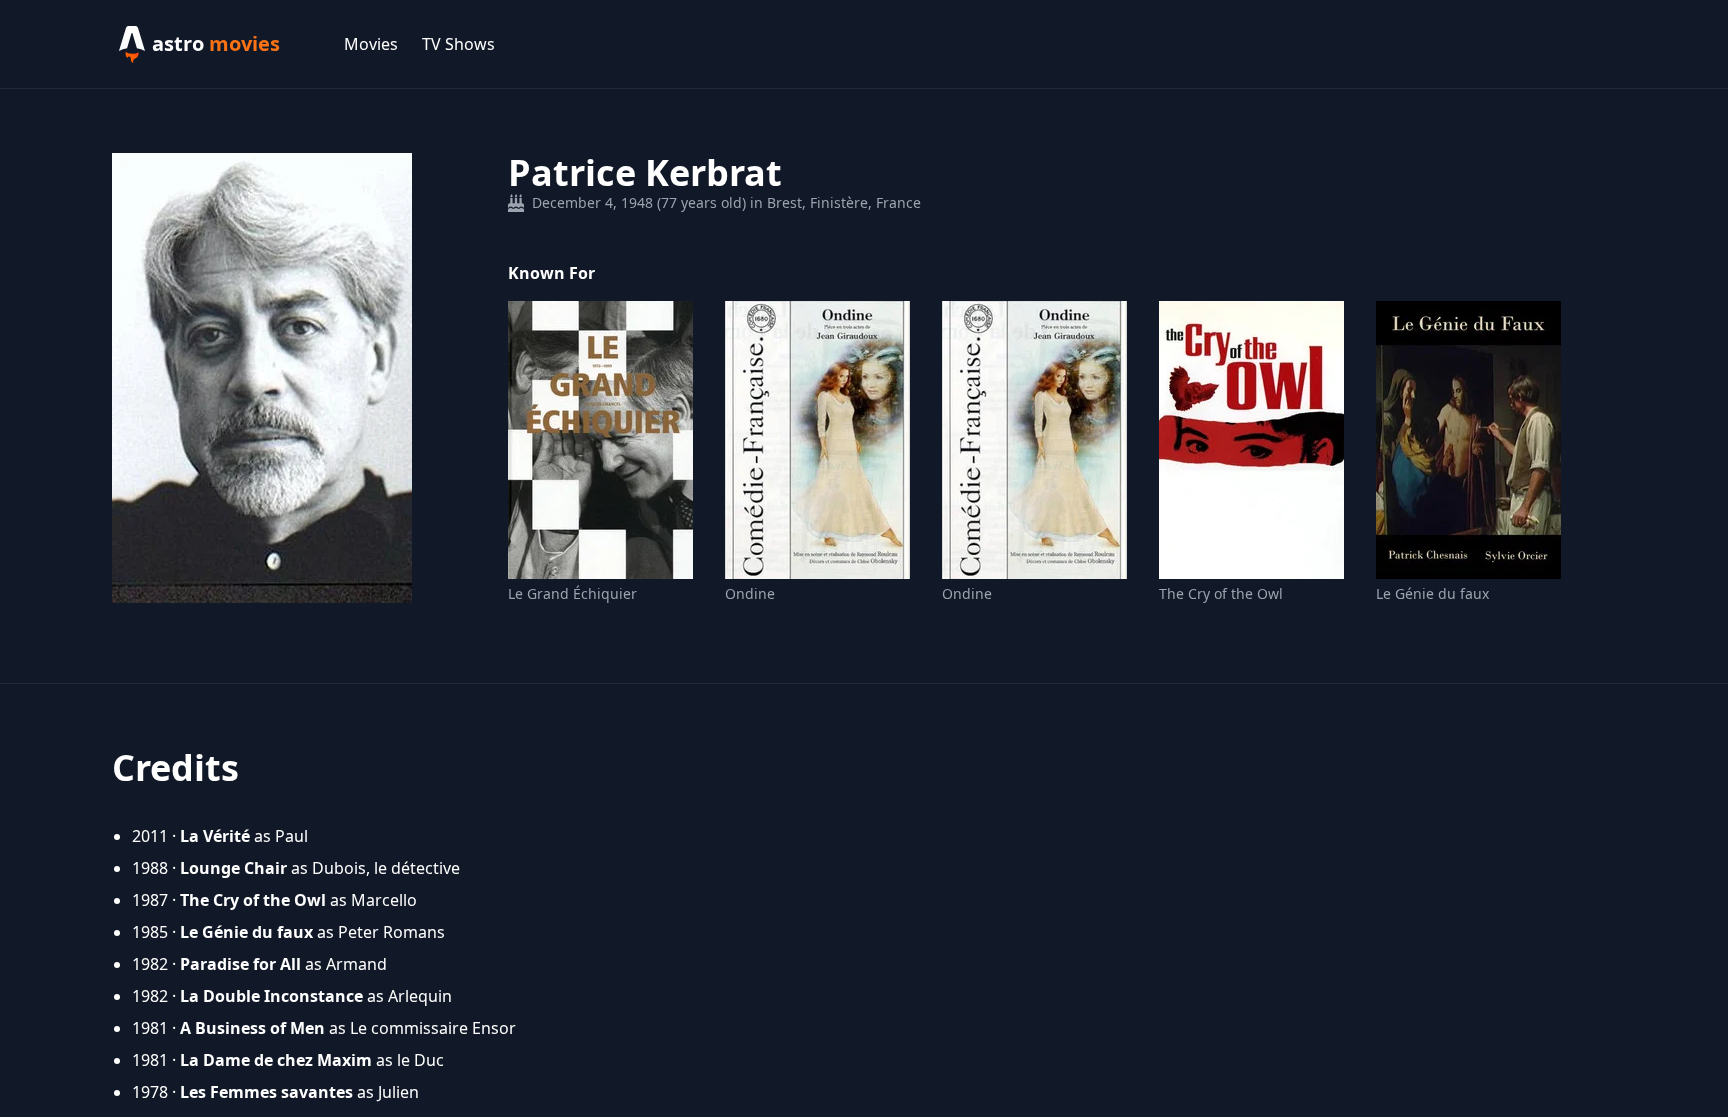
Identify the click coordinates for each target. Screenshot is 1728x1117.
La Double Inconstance (271, 996)
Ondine (750, 593)
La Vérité (215, 836)
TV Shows (458, 44)
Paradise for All (240, 964)
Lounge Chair (233, 868)
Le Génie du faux (1432, 593)
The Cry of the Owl (1221, 593)
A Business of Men (252, 1028)
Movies (371, 44)
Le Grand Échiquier (572, 593)
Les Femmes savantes (266, 1092)
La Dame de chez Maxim (276, 1060)
